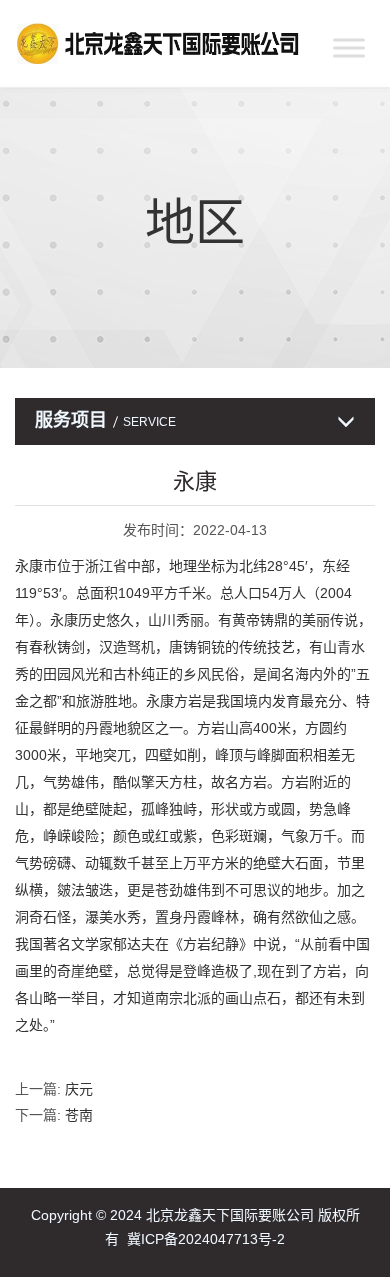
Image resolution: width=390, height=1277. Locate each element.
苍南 (79, 1115)
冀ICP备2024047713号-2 (206, 1239)
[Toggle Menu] (349, 47)
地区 (195, 223)
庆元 (79, 1089)
